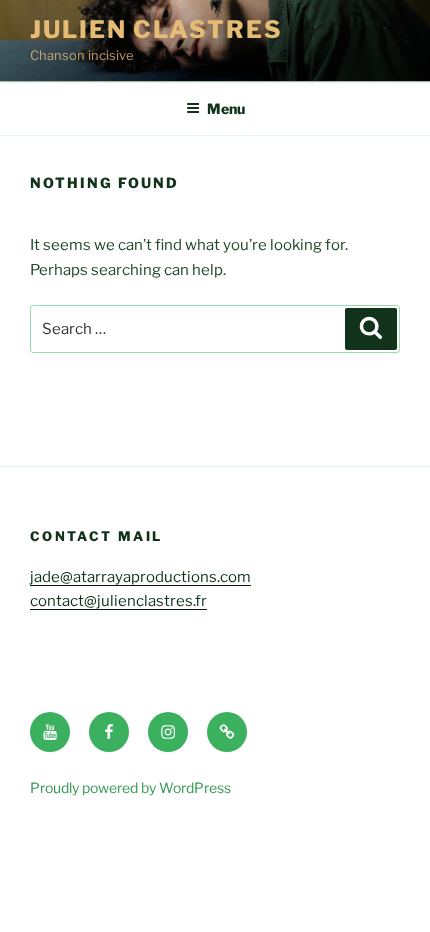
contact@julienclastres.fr (118, 601)
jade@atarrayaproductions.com (140, 577)
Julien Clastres (156, 29)
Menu (226, 108)
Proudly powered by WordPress (130, 787)
